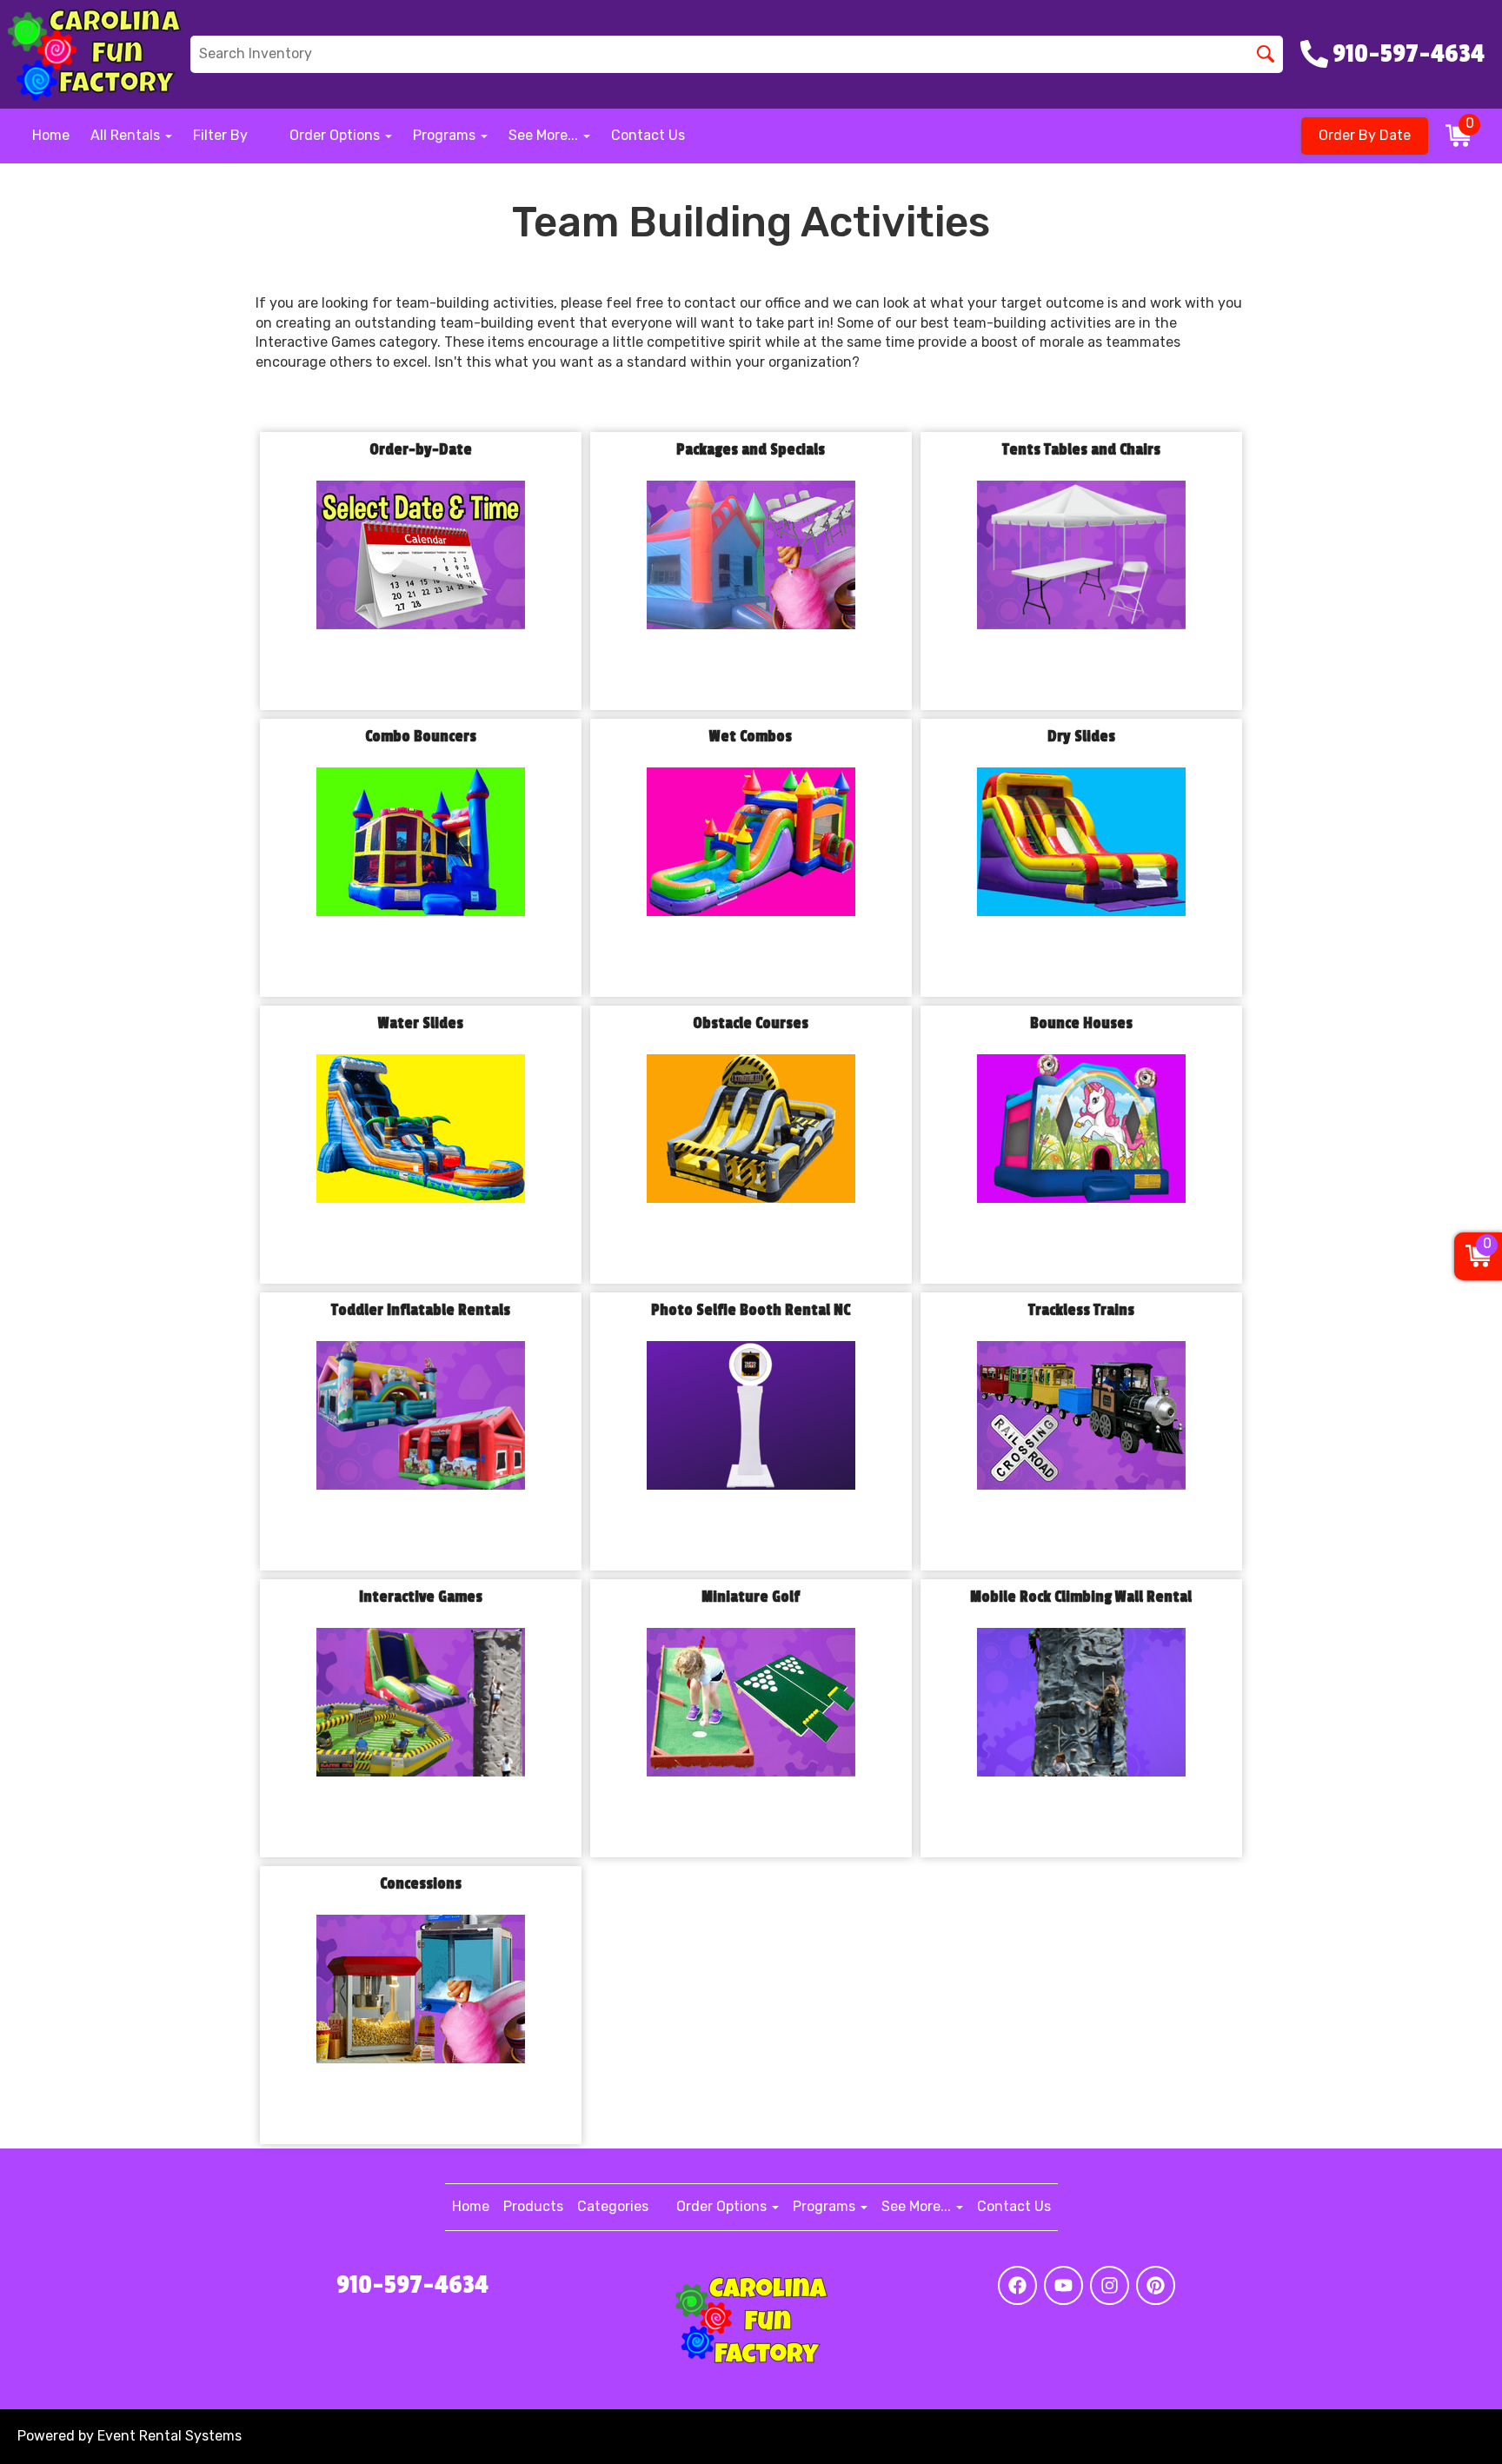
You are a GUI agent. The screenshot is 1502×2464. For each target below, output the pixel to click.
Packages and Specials (751, 450)
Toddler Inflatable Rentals (421, 1310)
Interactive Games (421, 1597)
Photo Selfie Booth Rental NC (751, 1310)
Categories (613, 2206)
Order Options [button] (336, 135)
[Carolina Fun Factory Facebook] (1017, 2285)
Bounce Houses (1081, 1023)
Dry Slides (1081, 737)
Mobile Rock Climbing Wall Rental (1081, 1597)
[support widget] (1450, 2422)
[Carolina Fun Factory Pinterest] (1156, 2285)
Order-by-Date (421, 450)
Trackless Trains (1081, 1310)
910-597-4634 (412, 2285)
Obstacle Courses (751, 1023)
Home (51, 135)
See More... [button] (545, 135)
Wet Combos (751, 737)
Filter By (220, 135)
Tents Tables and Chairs (1081, 450)
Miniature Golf (751, 1597)
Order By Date (1365, 135)
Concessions (421, 1884)
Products (533, 2206)
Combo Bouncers (421, 737)
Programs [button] (446, 135)
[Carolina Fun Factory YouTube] (1063, 2285)
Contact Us (648, 135)
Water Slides (421, 1023)
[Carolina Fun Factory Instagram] (1110, 2285)
